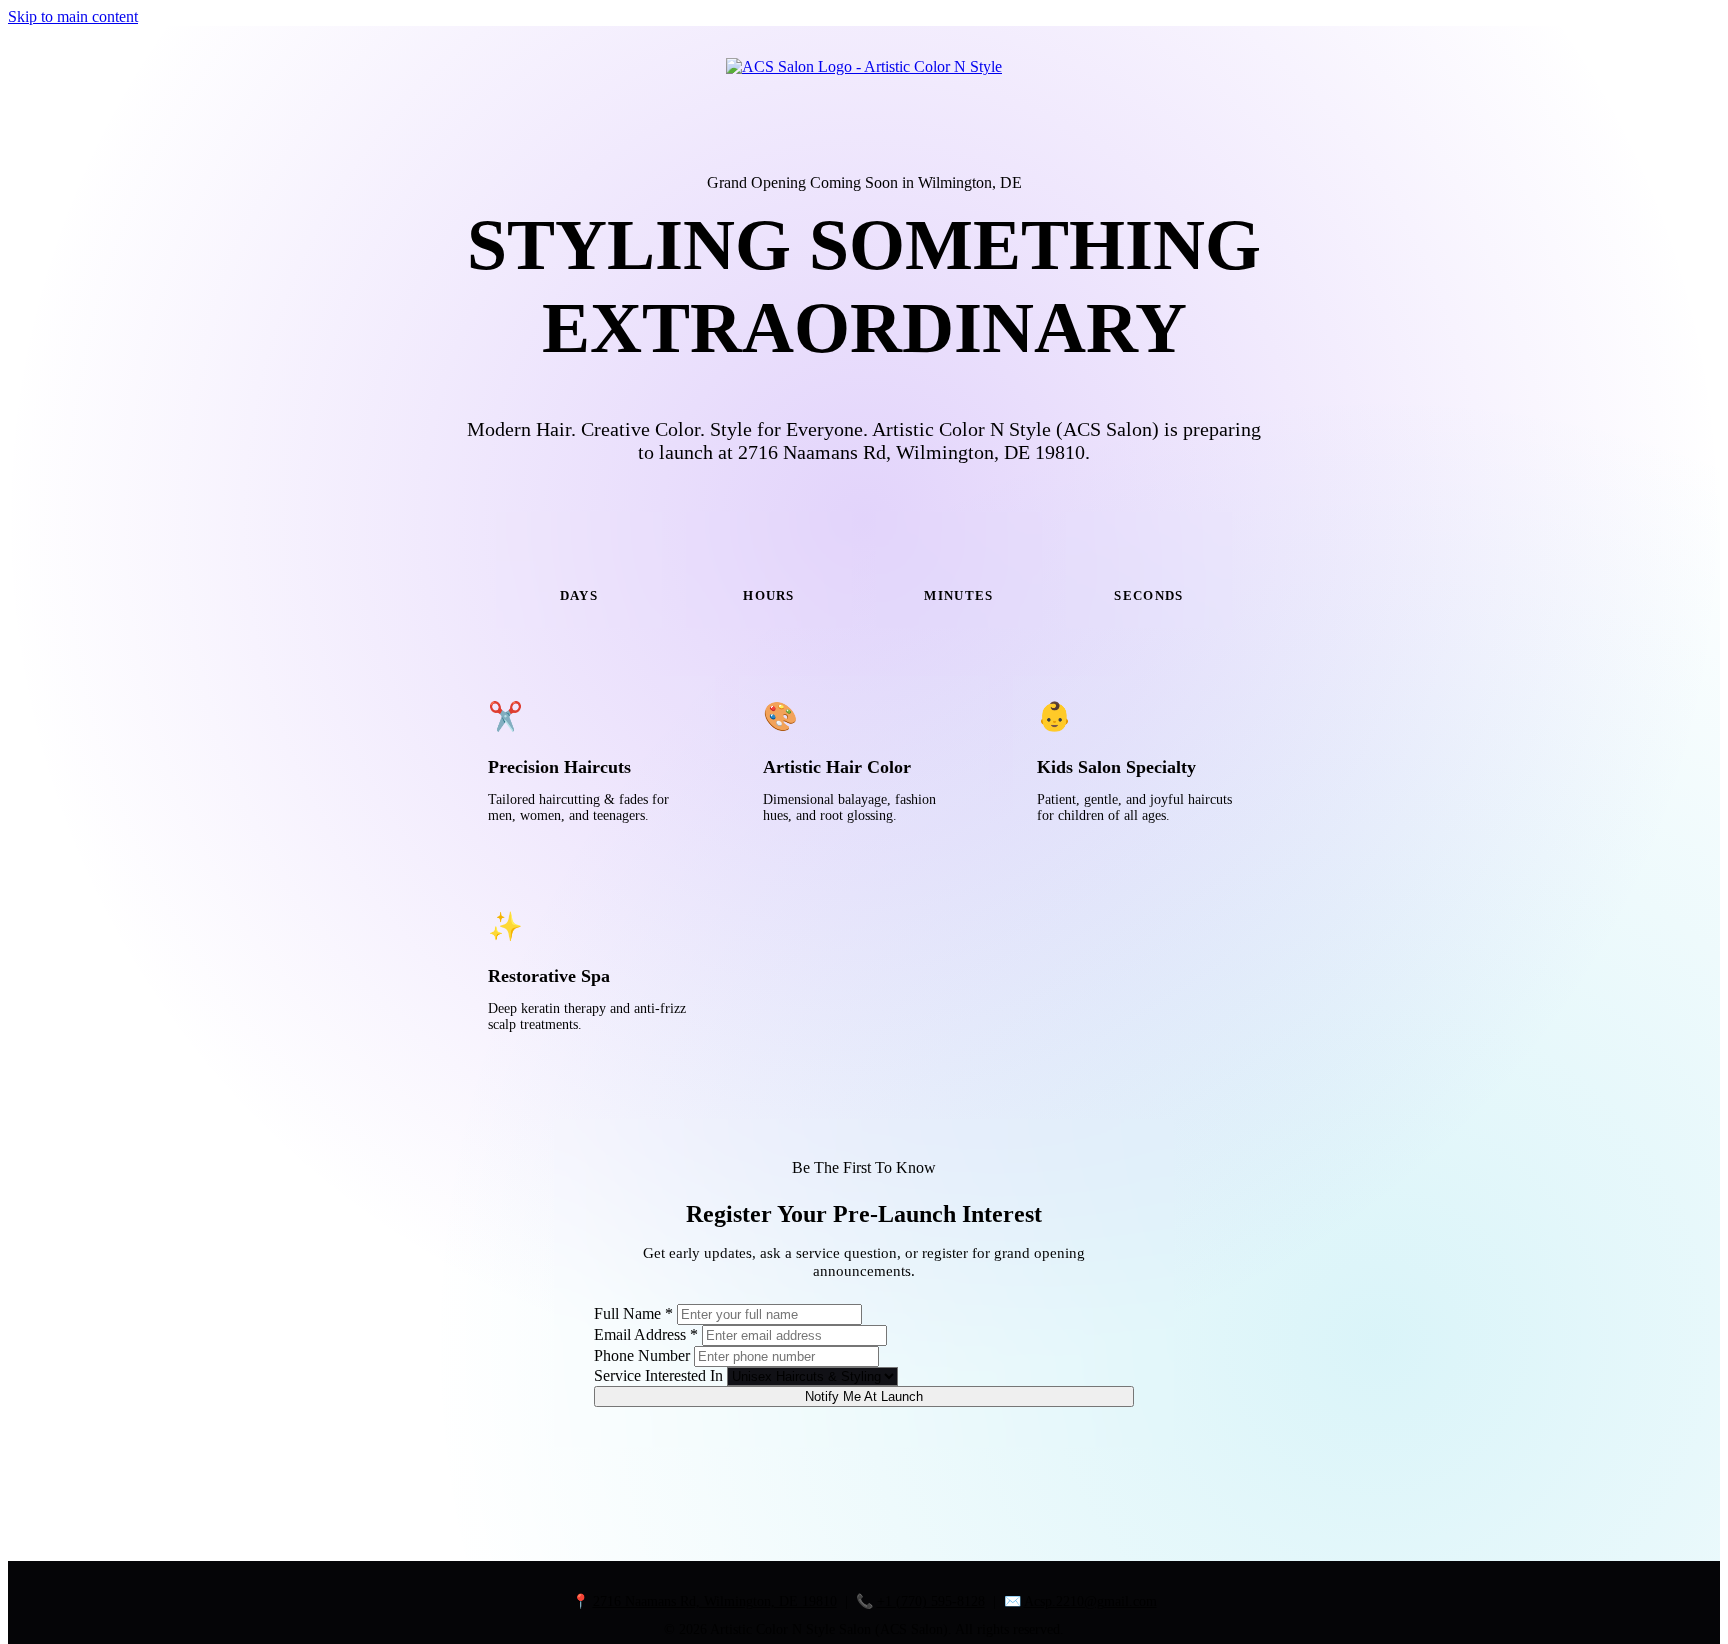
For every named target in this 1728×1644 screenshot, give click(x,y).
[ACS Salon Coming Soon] (864, 66)
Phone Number (642, 1355)
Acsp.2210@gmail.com (1090, 1601)
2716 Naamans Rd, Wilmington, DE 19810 (715, 1601)
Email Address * (646, 1334)
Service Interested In (658, 1375)
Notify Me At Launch (864, 1396)
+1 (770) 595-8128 (931, 1601)
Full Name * (633, 1313)
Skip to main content (73, 16)
